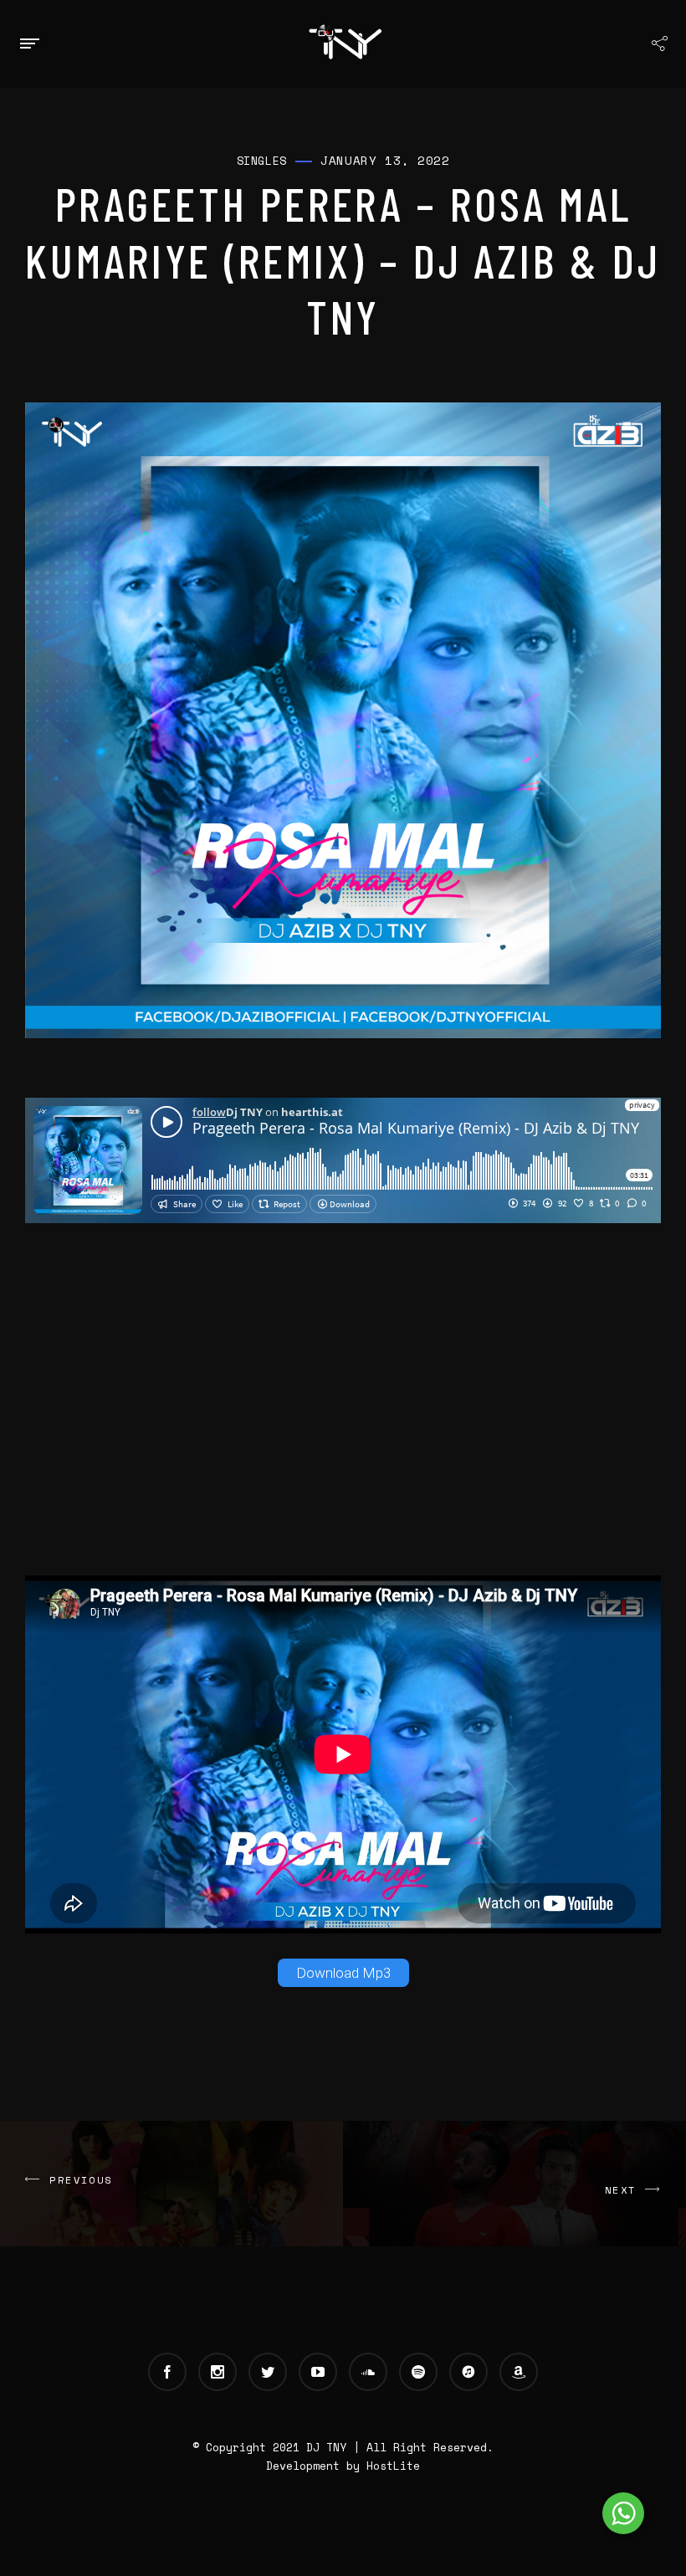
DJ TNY (326, 2447)
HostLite (393, 2466)
